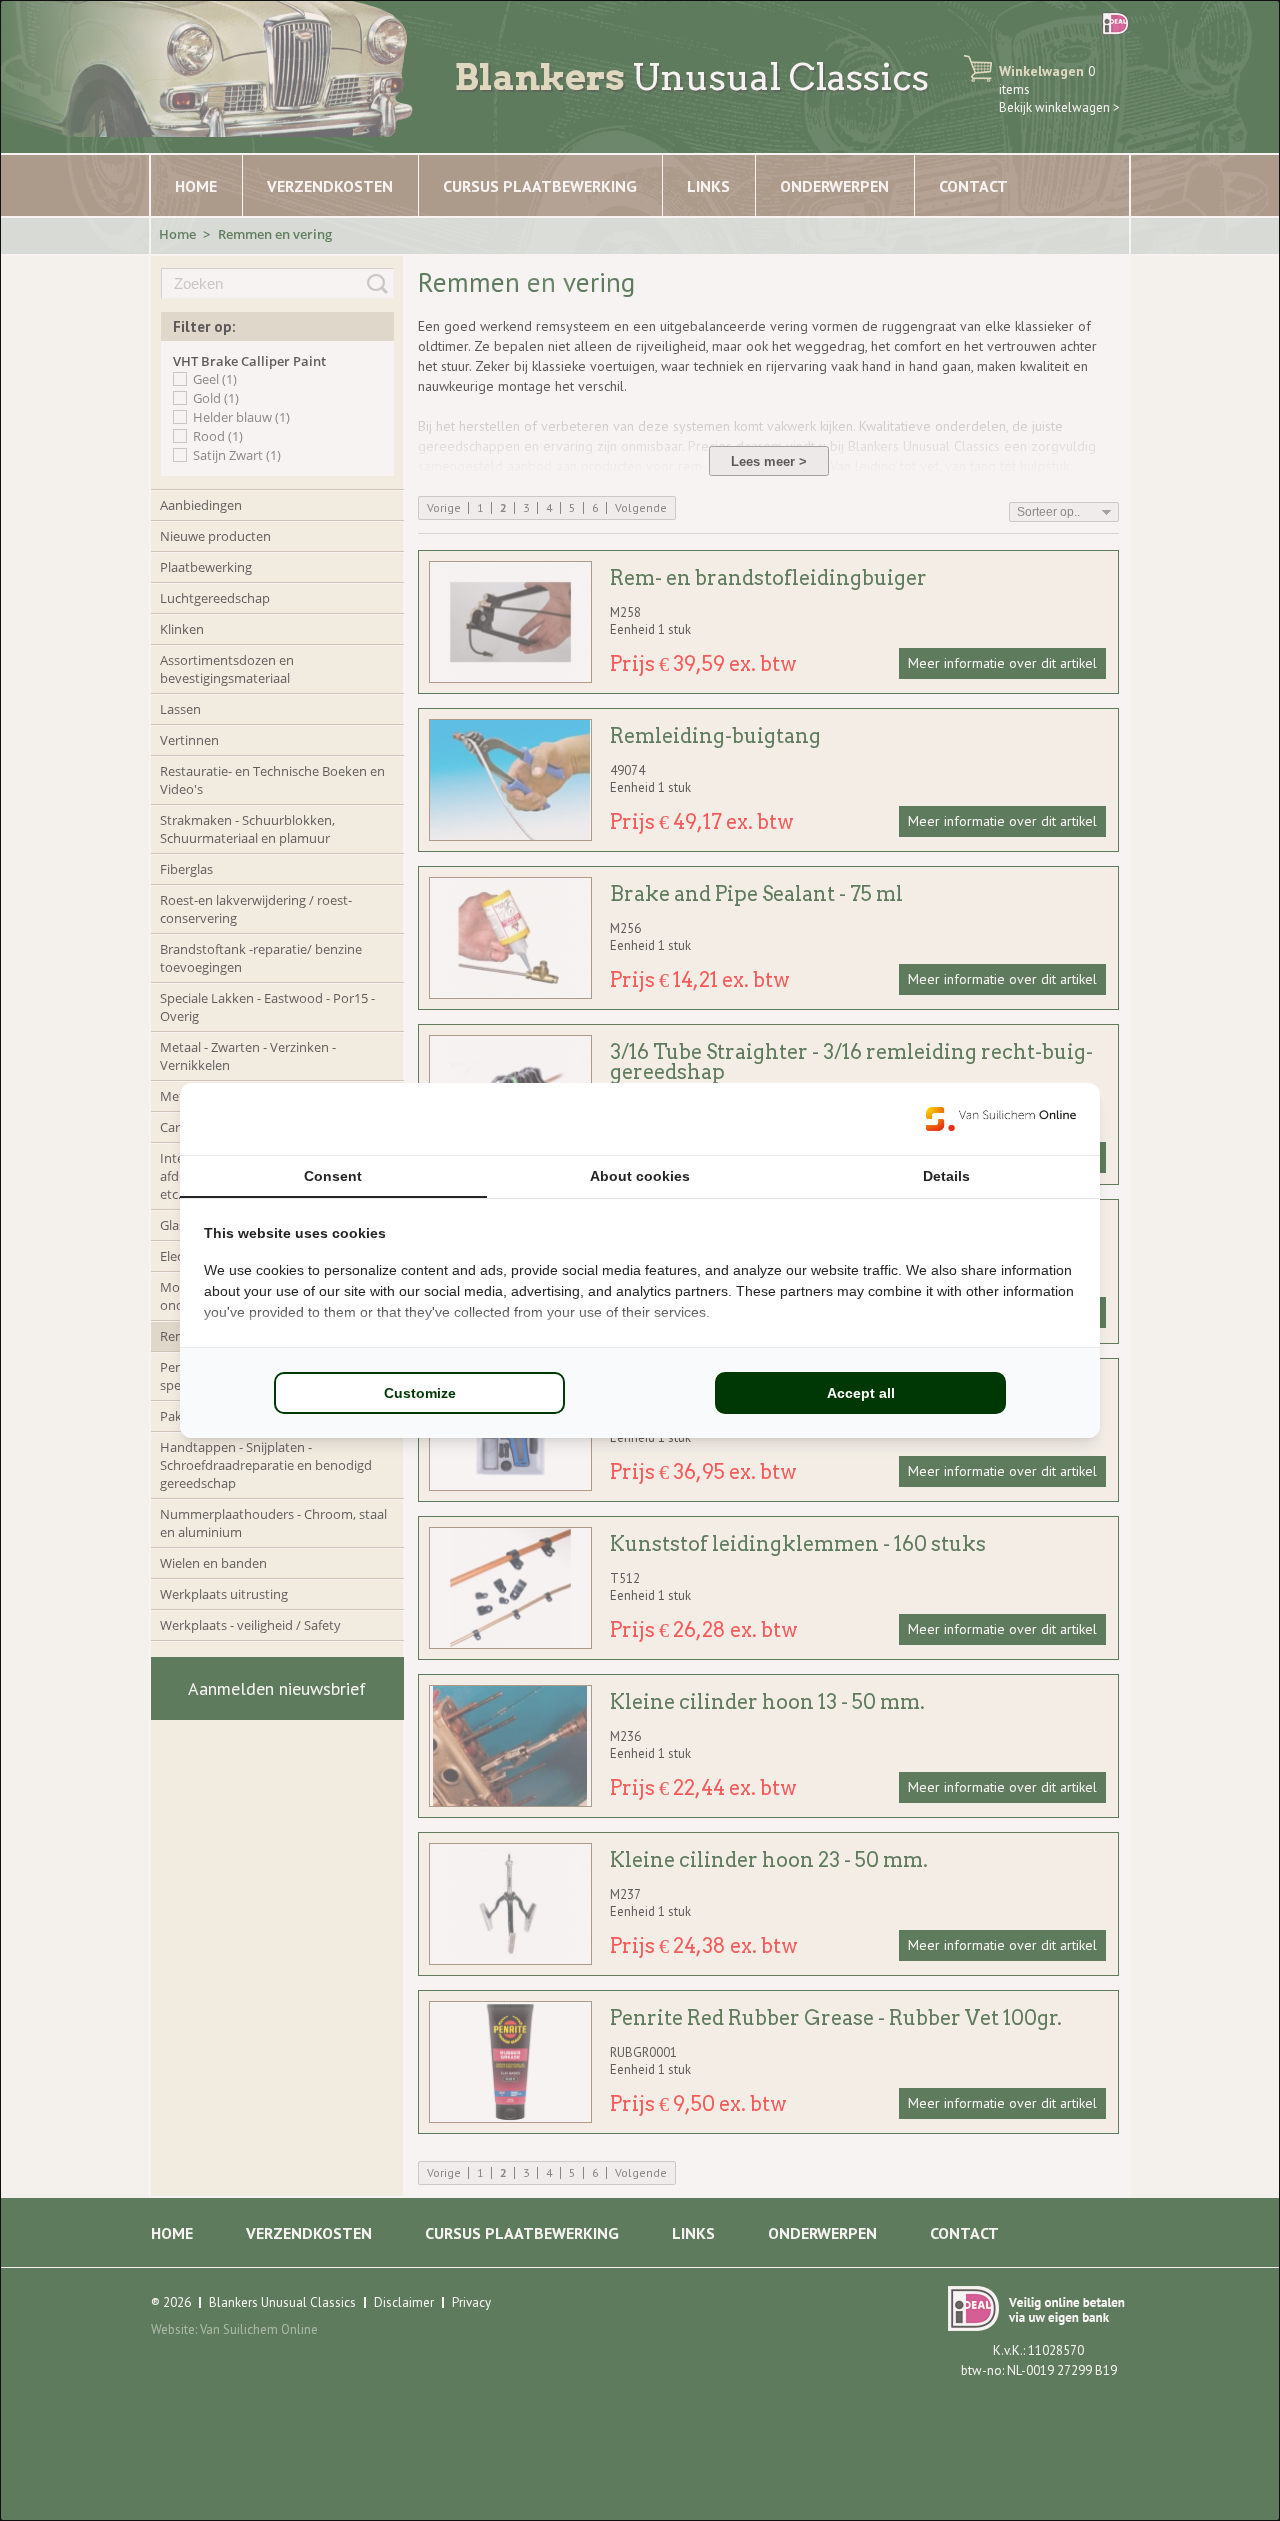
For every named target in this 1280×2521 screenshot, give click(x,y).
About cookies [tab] (640, 1176)
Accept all (861, 1393)
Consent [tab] (333, 1176)
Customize (420, 1393)
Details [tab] (946, 1176)
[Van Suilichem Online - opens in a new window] (1001, 1119)
